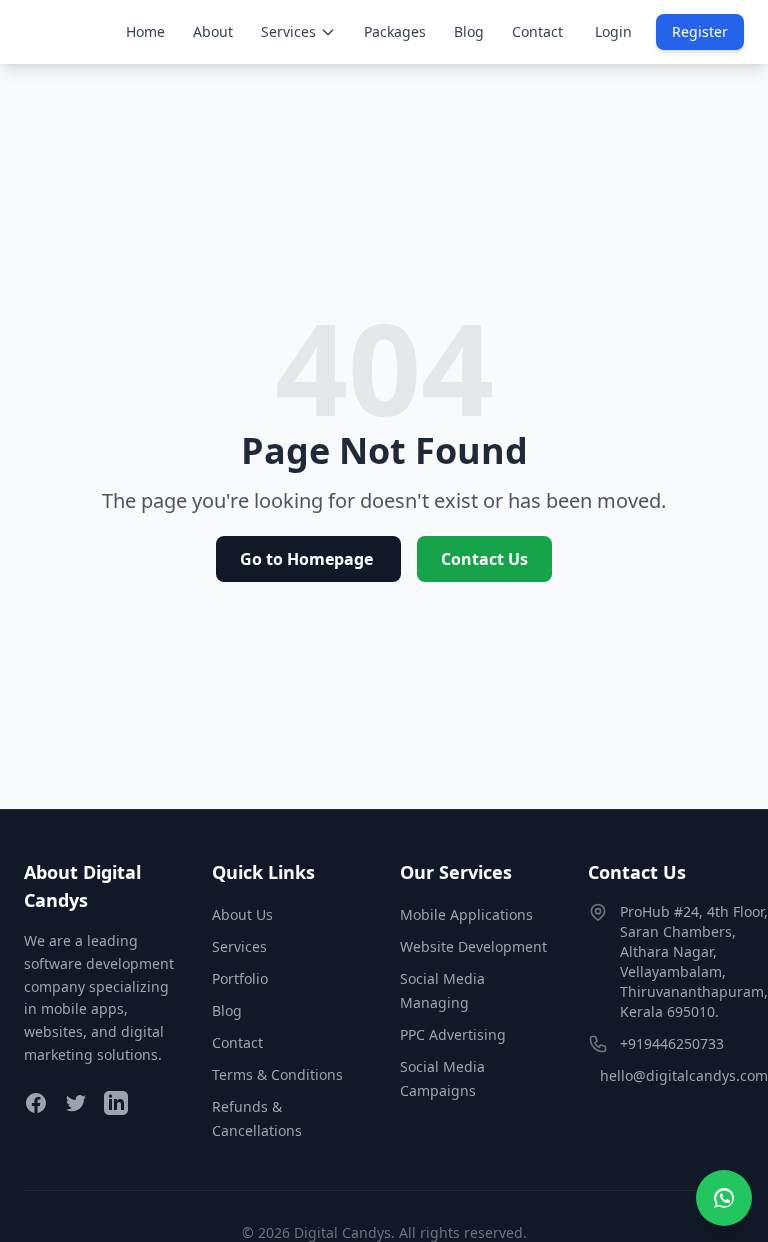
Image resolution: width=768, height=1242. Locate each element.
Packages (395, 31)
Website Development (473, 946)
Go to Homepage (308, 559)
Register (700, 31)
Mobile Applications (466, 914)
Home (145, 31)
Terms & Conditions (277, 1074)
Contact (537, 31)
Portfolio (240, 978)
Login (613, 31)
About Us (242, 914)
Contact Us (484, 559)
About (213, 31)
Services (288, 31)
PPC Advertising (453, 1034)
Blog (469, 31)
